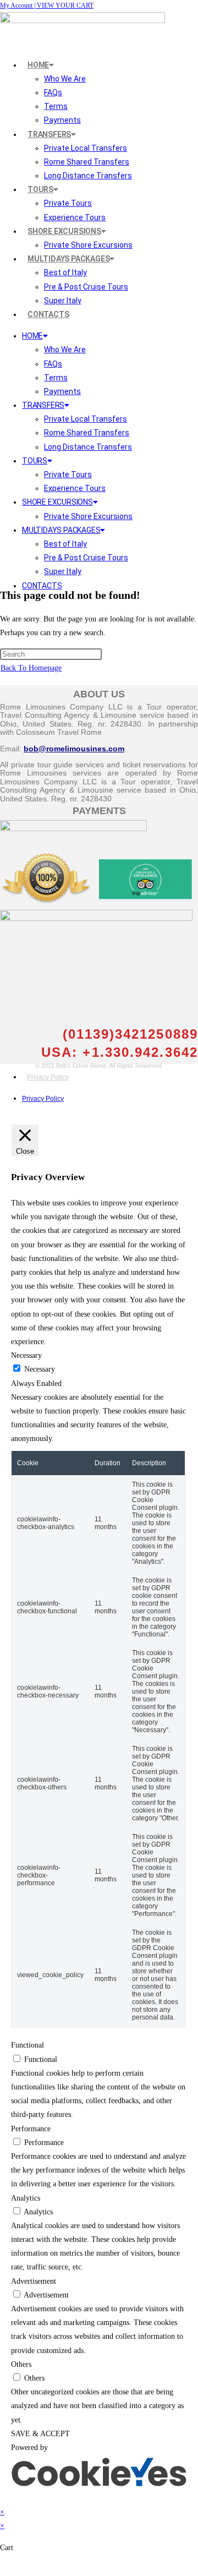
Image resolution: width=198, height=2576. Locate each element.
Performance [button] (31, 2129)
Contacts (48, 314)
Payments (62, 120)
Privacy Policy (48, 1077)
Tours (40, 189)
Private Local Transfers (86, 148)
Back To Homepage (31, 668)
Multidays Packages (68, 259)
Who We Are (65, 79)
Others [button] (21, 2364)
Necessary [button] (26, 1355)
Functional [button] (28, 2045)
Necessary (40, 1369)
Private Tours (68, 203)
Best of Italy (65, 272)
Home (38, 65)
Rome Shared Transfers (87, 162)
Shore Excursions (64, 231)
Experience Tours (75, 217)
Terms (56, 106)
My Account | (18, 6)
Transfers (49, 134)
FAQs (53, 92)
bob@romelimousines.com (74, 749)
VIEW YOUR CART (65, 6)
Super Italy (63, 301)
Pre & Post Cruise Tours (86, 287)
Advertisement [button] (34, 2281)
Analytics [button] (26, 2198)
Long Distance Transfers (88, 176)
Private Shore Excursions (88, 245)
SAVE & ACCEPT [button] (40, 2434)
